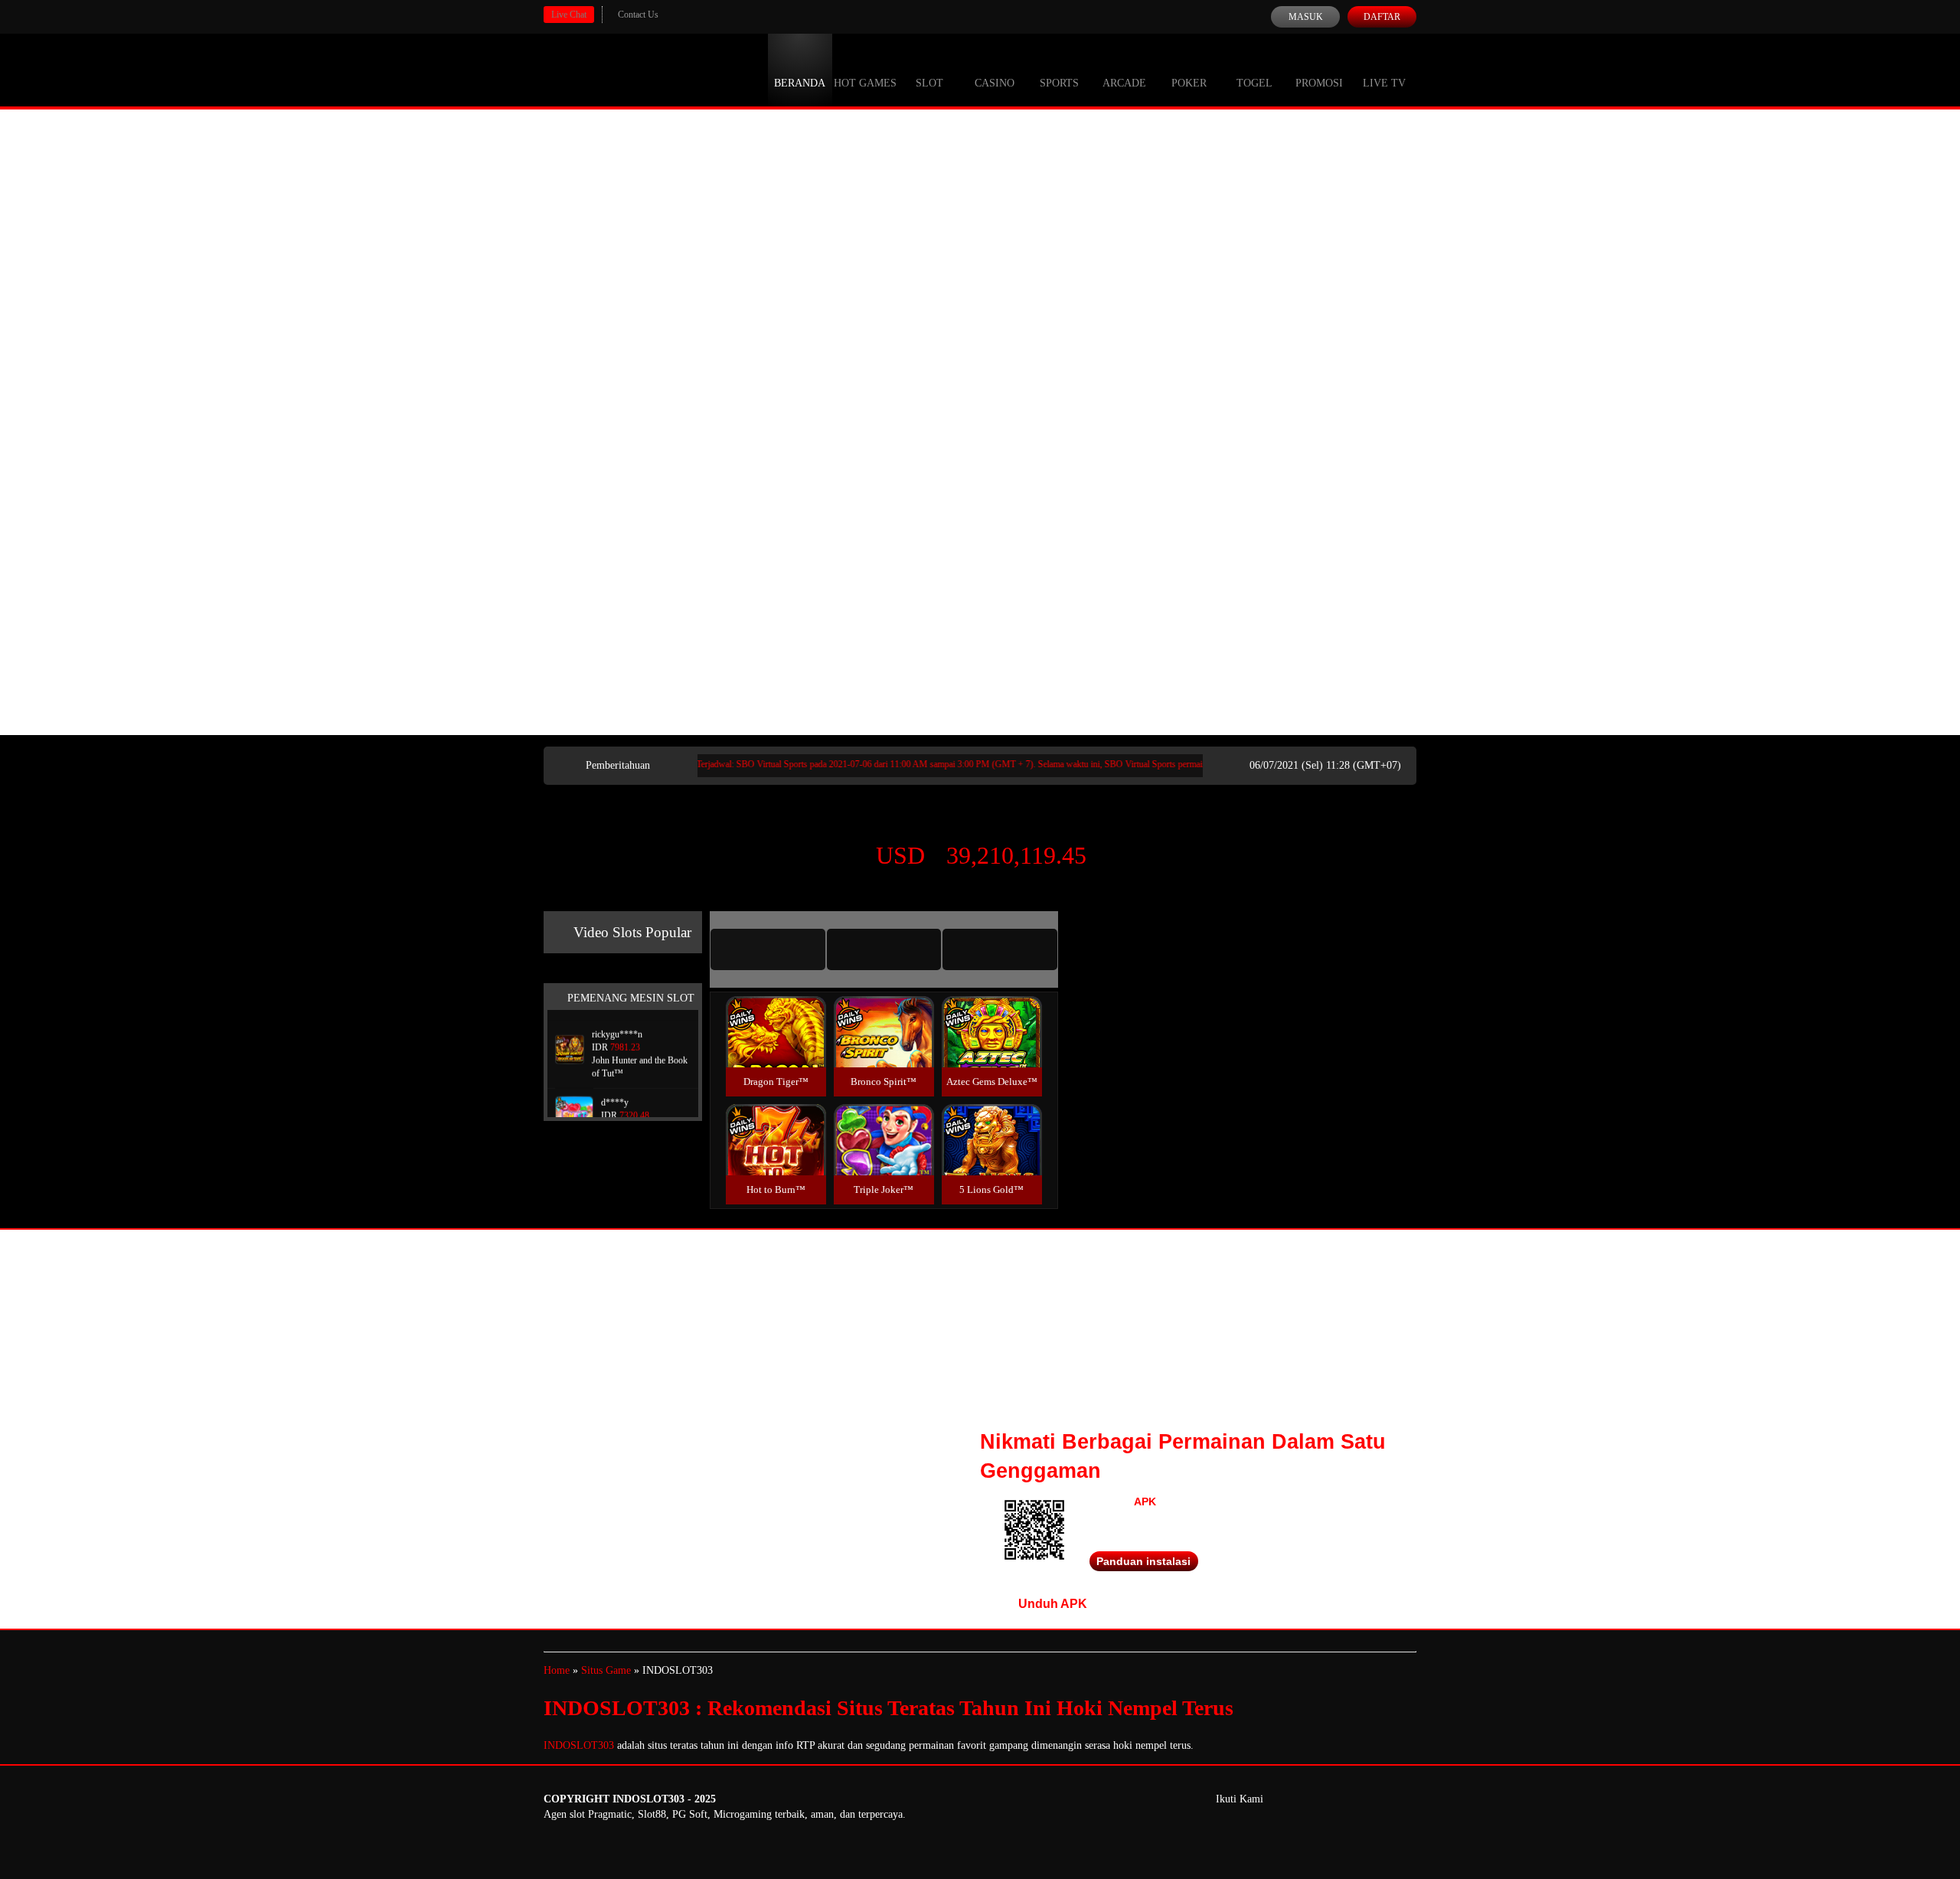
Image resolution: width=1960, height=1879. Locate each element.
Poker (1189, 83)
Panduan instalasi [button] (1143, 1561)
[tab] (768, 949)
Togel (1254, 83)
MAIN (776, 1049)
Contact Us (638, 15)
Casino (995, 83)
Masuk (1306, 17)
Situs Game (606, 1670)
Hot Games (865, 83)
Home (557, 1670)
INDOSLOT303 (579, 1745)
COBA (776, 1013)
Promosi (1319, 83)
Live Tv (1384, 83)
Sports (1059, 83)
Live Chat (569, 15)
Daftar (1382, 17)
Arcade (1124, 83)
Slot (929, 83)
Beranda (800, 83)
